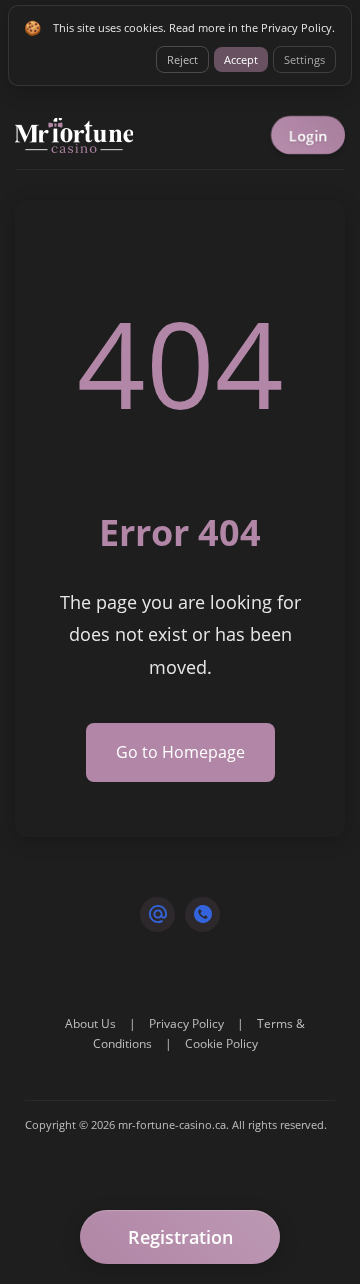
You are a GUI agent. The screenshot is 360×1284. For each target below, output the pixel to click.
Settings (304, 59)
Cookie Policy (221, 1043)
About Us (90, 1023)
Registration (180, 1237)
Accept (241, 59)
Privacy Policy (186, 1023)
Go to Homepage (180, 752)
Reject (182, 59)
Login (308, 135)
